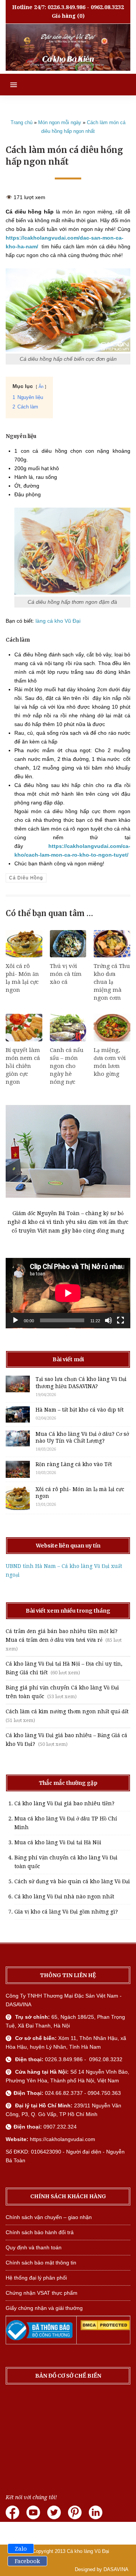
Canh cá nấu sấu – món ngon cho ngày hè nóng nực (67, 1066)
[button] (8, 85)
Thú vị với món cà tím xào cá (66, 974)
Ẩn (41, 386)
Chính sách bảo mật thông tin (41, 2263)
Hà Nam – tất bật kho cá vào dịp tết (80, 1410)
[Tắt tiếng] (108, 1320)
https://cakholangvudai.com (63, 2139)
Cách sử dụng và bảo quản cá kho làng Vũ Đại (72, 1881)
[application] (68, 1293)
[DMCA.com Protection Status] (105, 2328)
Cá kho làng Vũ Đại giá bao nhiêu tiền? (64, 1803)
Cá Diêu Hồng (26, 878)
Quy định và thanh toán (34, 2247)
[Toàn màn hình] (121, 1320)
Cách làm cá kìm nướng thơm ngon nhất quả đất (67, 1711)
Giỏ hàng (64, 16)
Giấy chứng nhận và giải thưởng (44, 2308)
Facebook (27, 2561)
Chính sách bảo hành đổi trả (40, 2232)
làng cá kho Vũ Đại (58, 621)
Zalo (21, 2549)
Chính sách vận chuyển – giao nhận (49, 2217)
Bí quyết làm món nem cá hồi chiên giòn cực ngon (23, 1066)
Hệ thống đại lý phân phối (36, 2278)
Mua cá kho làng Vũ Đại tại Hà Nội (58, 1842)
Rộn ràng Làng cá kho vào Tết (74, 1464)
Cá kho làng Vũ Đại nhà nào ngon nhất (64, 1897)
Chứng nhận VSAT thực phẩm (42, 2293)
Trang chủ (22, 122)
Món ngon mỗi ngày (60, 122)
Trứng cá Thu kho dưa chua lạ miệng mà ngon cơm (112, 982)
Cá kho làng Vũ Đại (88, 2551)
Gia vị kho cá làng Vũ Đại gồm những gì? (66, 1912)
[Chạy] (15, 1320)
